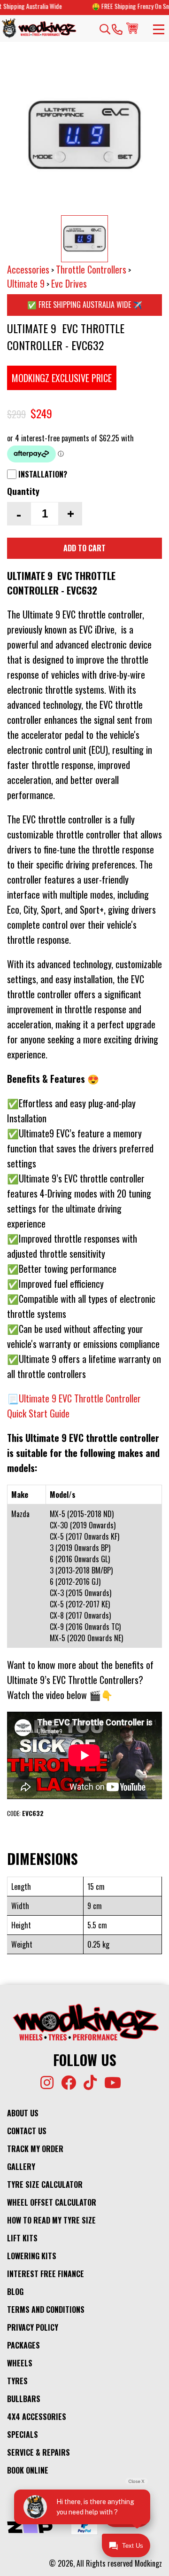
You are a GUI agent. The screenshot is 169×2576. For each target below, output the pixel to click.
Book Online (28, 2470)
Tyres (17, 2381)
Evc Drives (69, 283)
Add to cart (84, 548)
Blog (15, 2292)
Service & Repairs (38, 2452)
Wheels (20, 2363)
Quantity (23, 491)
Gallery (21, 2167)
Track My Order (35, 2149)
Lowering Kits (32, 2256)
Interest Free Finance (46, 2274)
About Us (23, 2113)
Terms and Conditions (46, 2310)
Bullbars (24, 2399)
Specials (23, 2435)
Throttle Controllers (91, 269)
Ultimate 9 (26, 283)
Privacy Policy (33, 2327)
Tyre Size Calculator (45, 2185)
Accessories (28, 269)
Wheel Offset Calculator (52, 2202)
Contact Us (27, 2131)
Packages (23, 2345)
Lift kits (22, 2238)
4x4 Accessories (37, 2417)
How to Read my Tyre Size (51, 2220)
